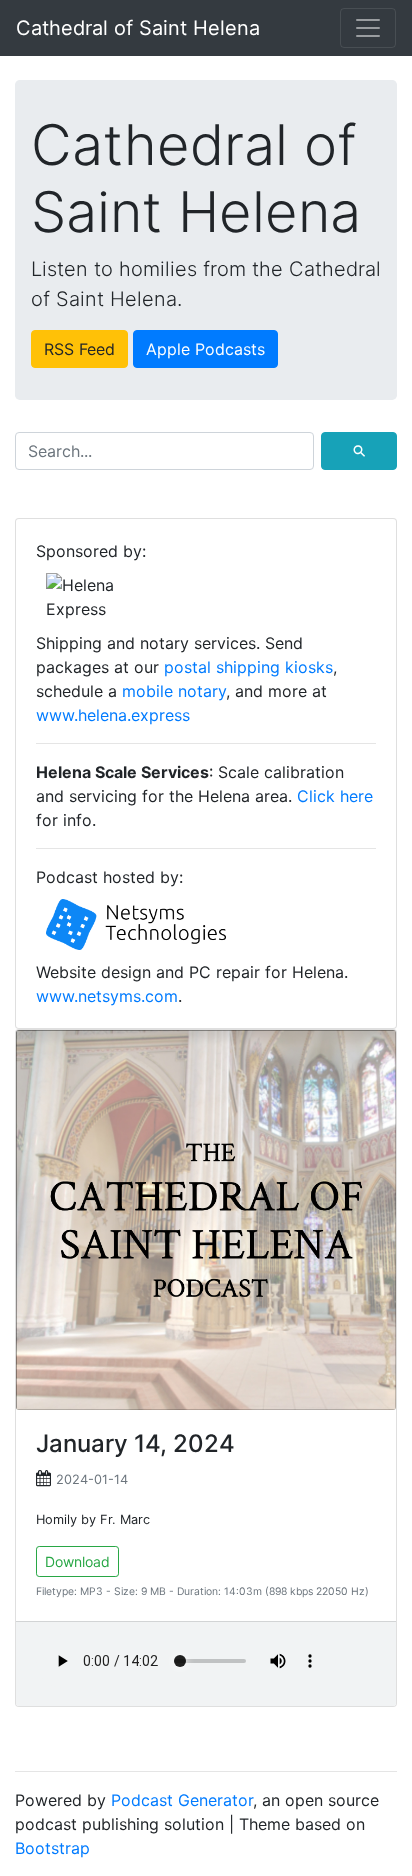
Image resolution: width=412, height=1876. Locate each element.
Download (77, 1561)
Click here (335, 796)
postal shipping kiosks (248, 667)
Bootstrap (52, 1848)
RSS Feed (79, 349)
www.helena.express (113, 715)
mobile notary (174, 691)
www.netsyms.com (107, 996)
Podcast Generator (182, 1800)
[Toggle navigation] (368, 28)
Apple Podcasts (205, 349)
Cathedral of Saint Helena (138, 28)
